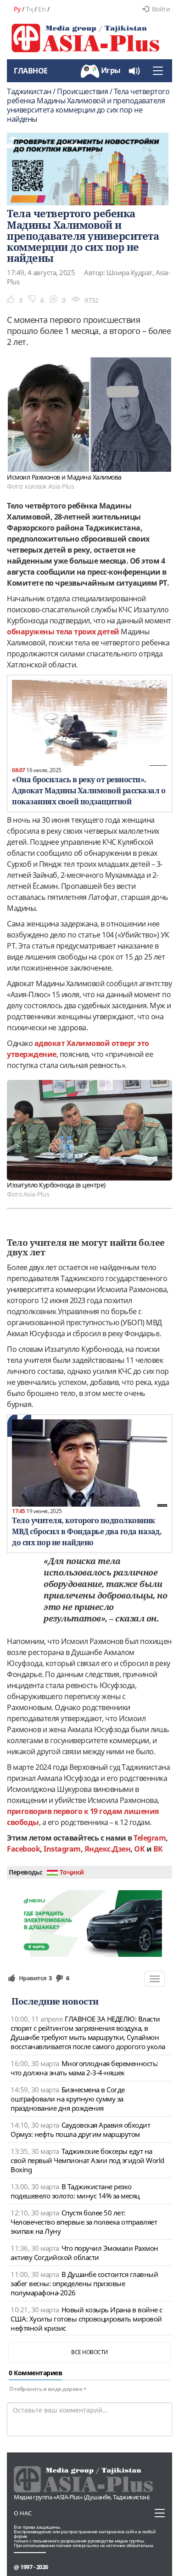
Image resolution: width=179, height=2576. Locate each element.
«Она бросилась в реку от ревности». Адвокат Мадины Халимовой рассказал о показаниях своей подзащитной (89, 791)
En (42, 9)
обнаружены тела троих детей (63, 632)
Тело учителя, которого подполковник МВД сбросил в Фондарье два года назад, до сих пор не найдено (87, 1531)
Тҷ (29, 9)
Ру (17, 9)
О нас (23, 2513)
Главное (31, 71)
